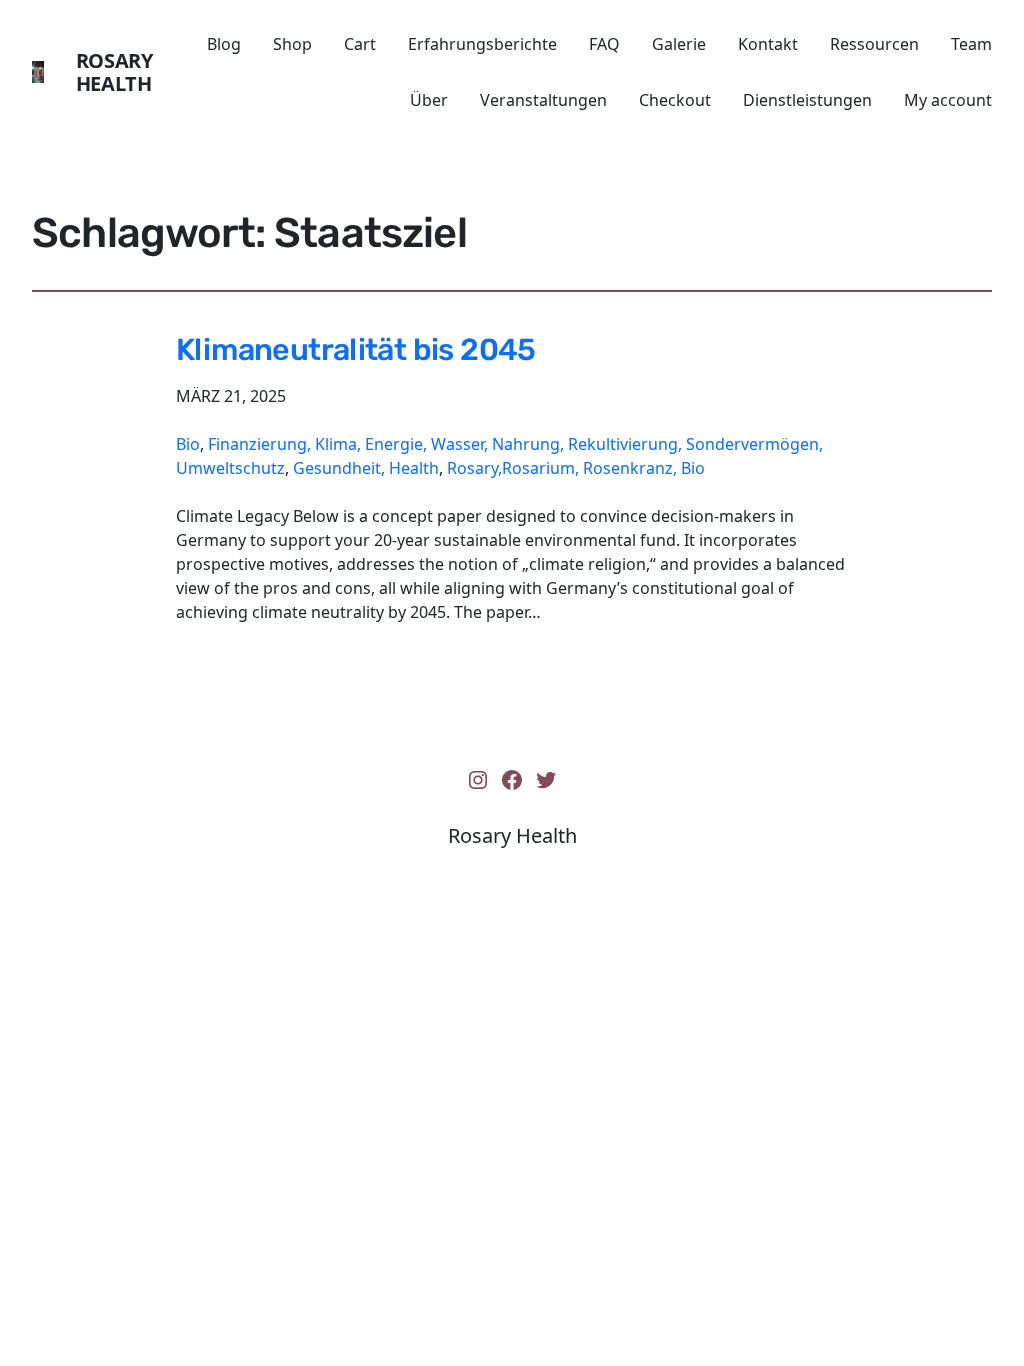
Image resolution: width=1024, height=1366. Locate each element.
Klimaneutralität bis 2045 (356, 350)
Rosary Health (114, 72)
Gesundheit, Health (366, 468)
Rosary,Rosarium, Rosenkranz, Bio (576, 468)
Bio (188, 444)
